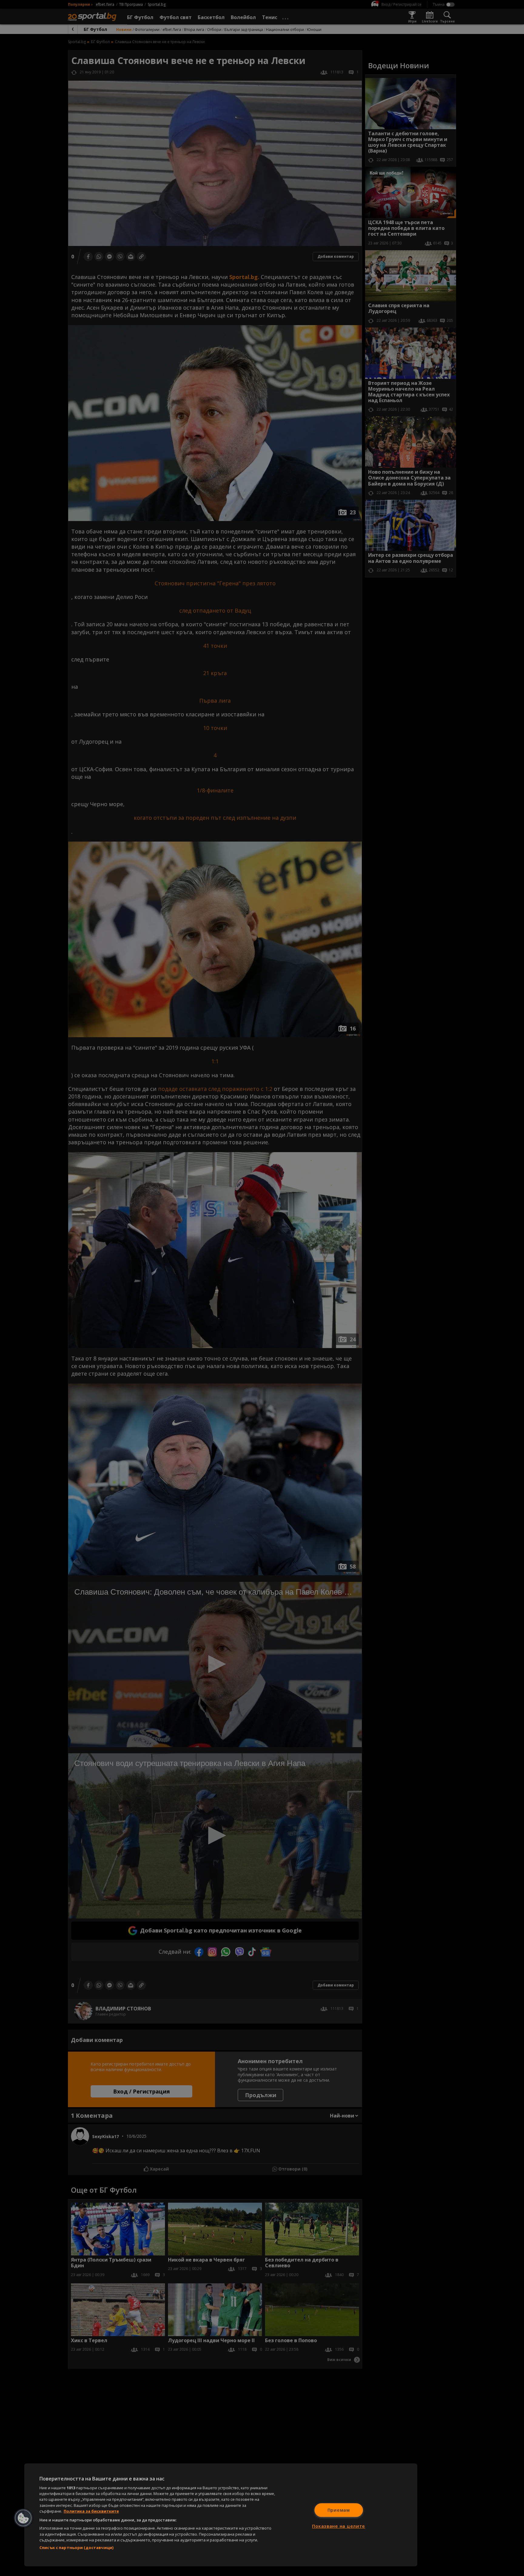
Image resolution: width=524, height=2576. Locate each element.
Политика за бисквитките (91, 2511)
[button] (23, 2518)
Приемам (339, 2510)
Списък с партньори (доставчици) (76, 2547)
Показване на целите (339, 2526)
